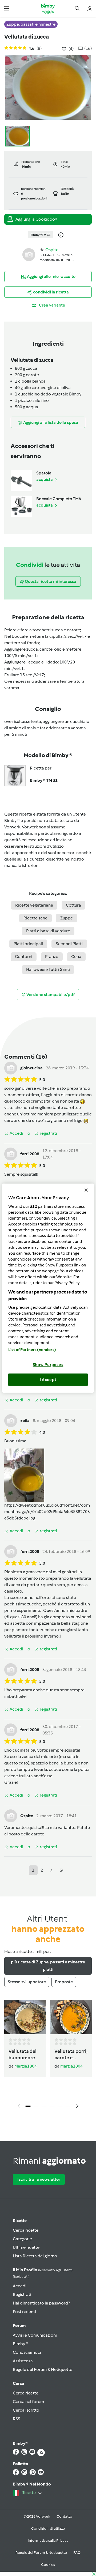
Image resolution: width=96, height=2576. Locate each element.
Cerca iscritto (26, 2410)
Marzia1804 (26, 2066)
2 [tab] (36, 2106)
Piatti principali (28, 944)
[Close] (86, 1190)
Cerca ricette (26, 2230)
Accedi (20, 2286)
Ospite (52, 250)
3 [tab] (44, 2106)
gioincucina (31, 1068)
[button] (7, 8)
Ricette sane (35, 918)
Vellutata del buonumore (23, 2054)
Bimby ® (21, 2344)
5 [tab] (60, 2106)
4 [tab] (52, 2106)
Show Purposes (48, 1365)
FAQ (77, 2553)
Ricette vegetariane (34, 905)
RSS (17, 2419)
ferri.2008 (30, 1154)
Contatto (64, 2516)
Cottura (73, 905)
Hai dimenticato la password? (41, 2303)
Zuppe (67, 918)
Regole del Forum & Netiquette (43, 2369)
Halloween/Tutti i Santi (48, 969)
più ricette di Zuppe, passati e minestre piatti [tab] (48, 1966)
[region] (48, 1288)
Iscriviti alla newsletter (39, 2179)
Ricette (20, 2221)
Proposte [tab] (64, 1982)
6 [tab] (68, 2106)
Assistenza (23, 2361)
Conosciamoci (27, 2352)
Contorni (24, 957)
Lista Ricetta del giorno (35, 2256)
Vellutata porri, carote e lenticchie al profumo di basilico (71, 2055)
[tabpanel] (48, 2056)
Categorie (22, 2239)
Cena (76, 957)
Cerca (19, 2383)
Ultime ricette (26, 2247)
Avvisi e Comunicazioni (35, 2335)
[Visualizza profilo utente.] (29, 254)
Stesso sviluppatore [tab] (27, 1982)
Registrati (22, 2294)
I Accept (48, 1379)
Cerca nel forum (28, 2402)
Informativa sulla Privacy (48, 2541)
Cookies (48, 2565)
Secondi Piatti (69, 944)
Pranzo (52, 957)
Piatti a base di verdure (48, 931)
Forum (19, 2326)
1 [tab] (28, 2106)
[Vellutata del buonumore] (25, 2017)
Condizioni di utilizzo (48, 2528)
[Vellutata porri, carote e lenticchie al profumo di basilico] (71, 2017)
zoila (25, 1421)
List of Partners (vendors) (32, 1350)
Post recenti (24, 2312)
